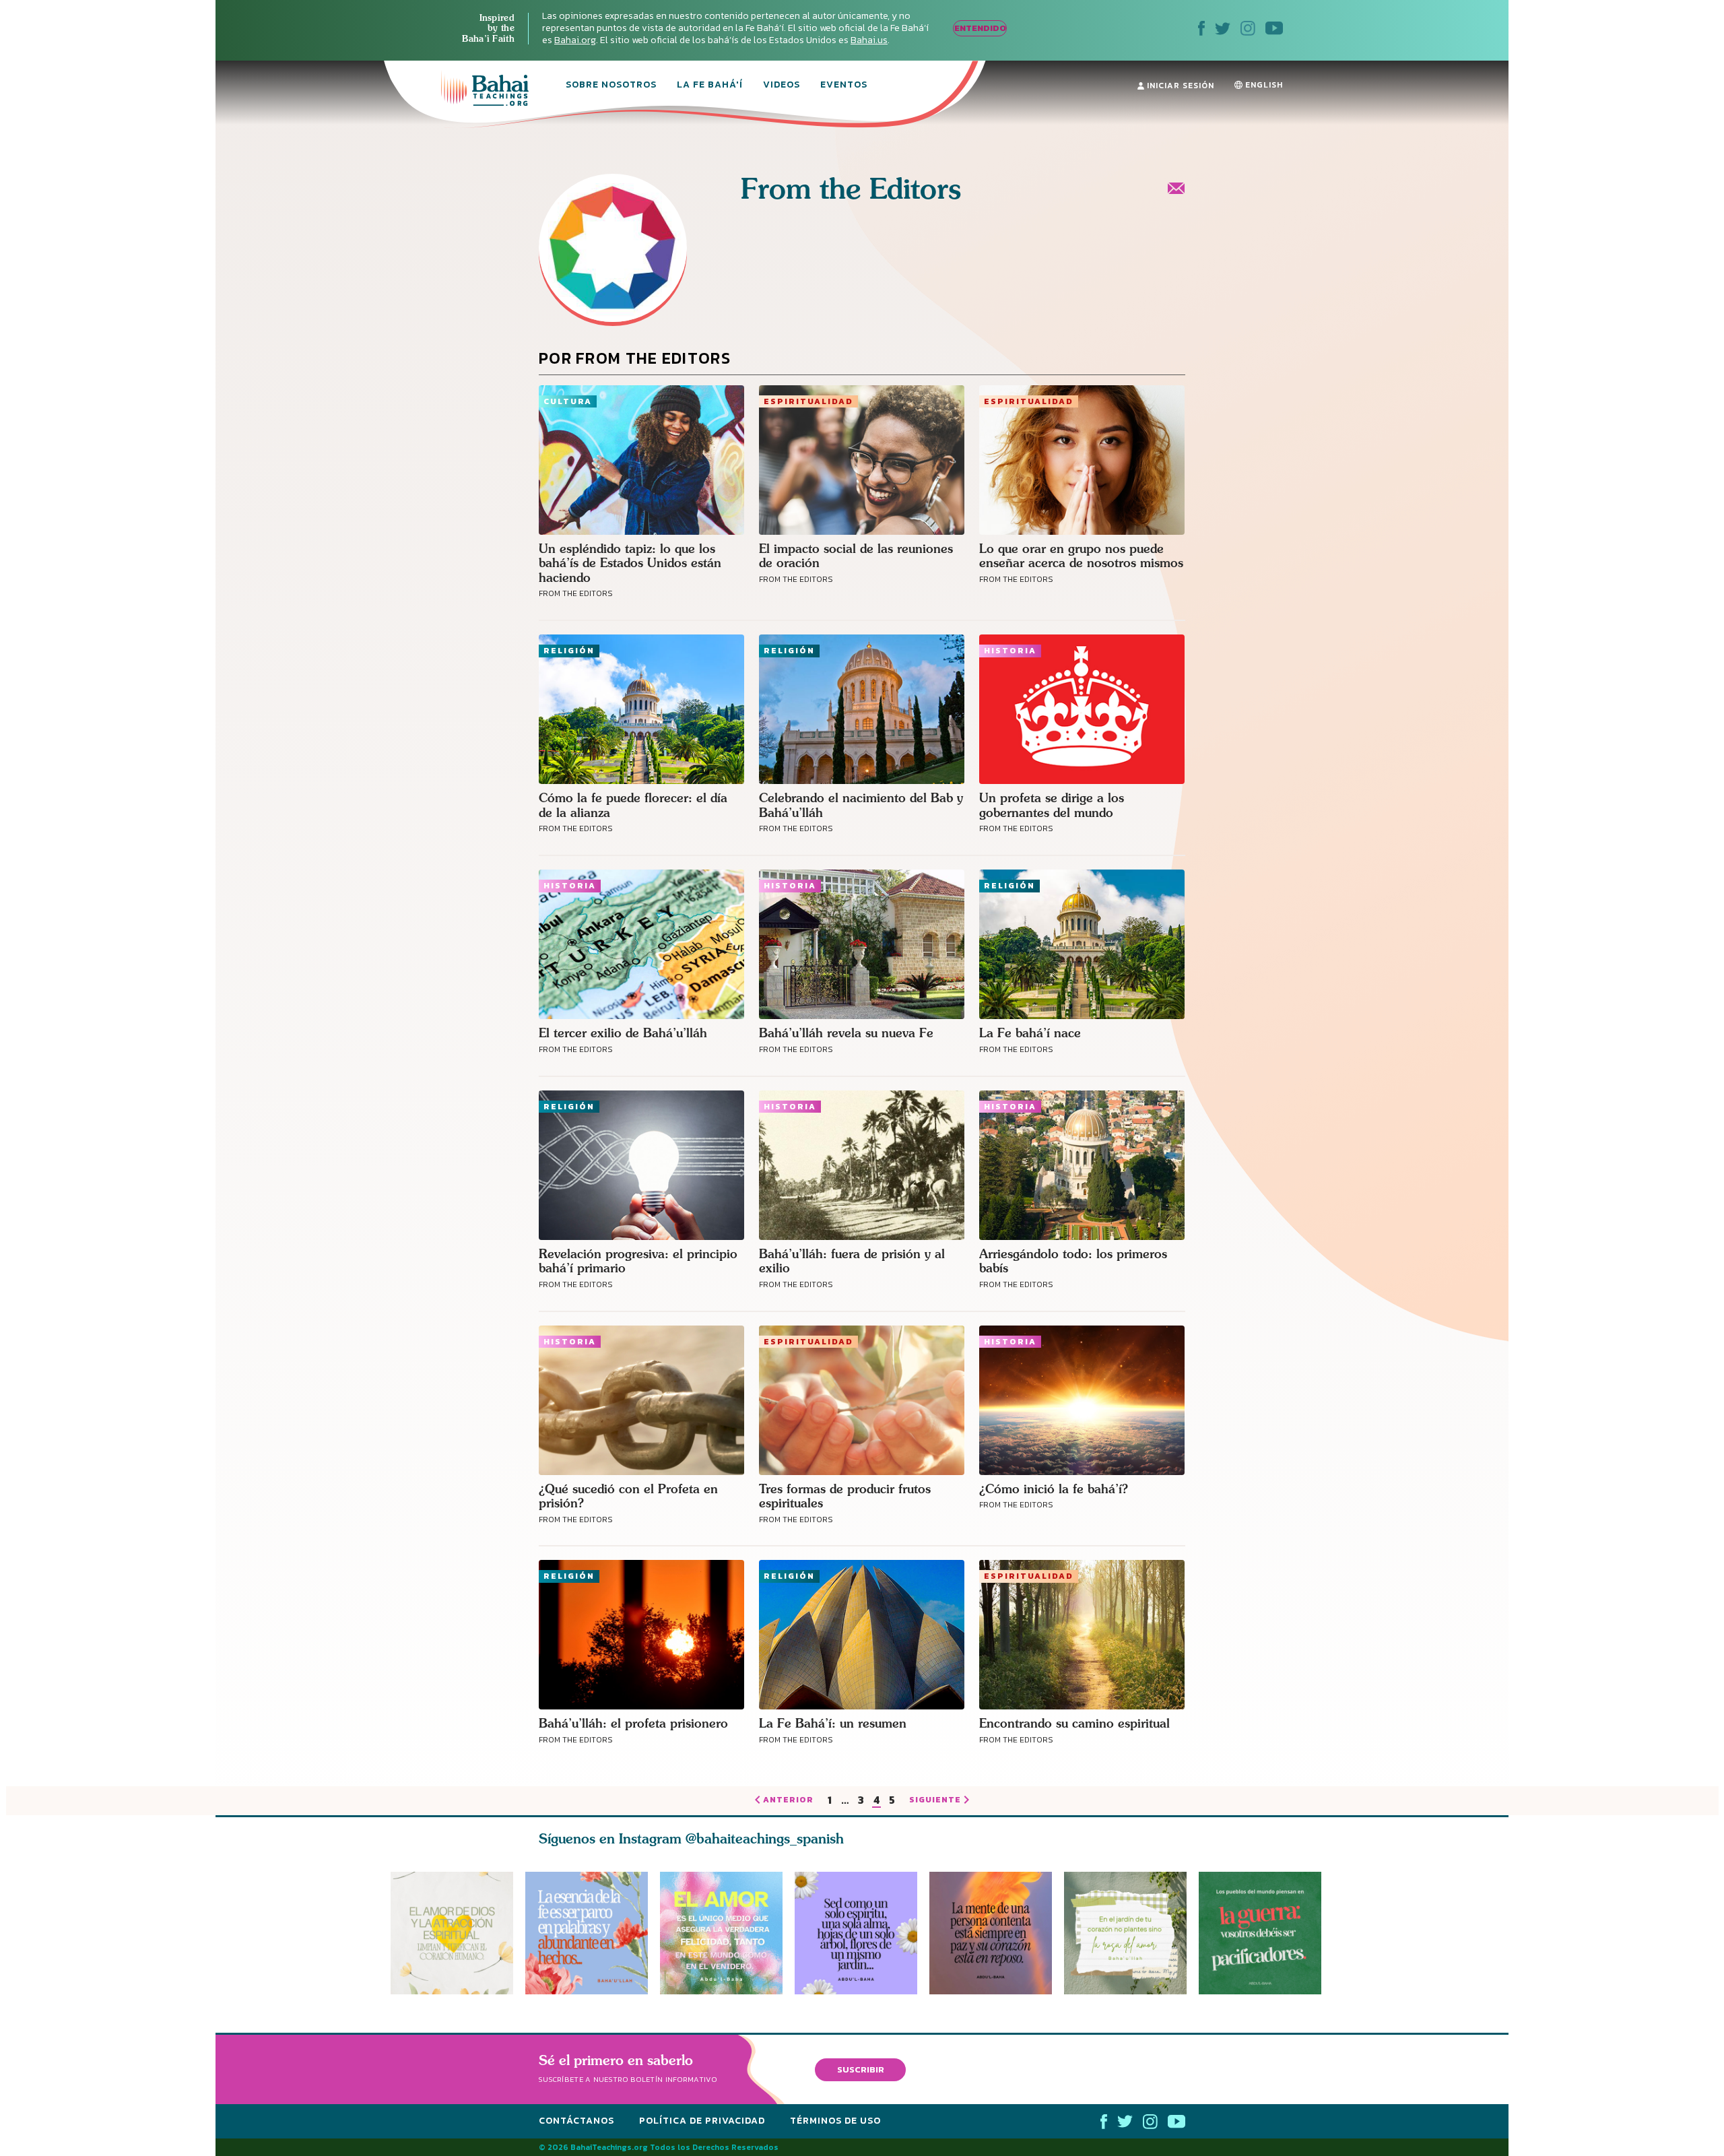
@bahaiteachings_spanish (765, 1838)
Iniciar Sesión (1179, 86)
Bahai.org (575, 40)
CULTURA (568, 401)
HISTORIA (1010, 651)
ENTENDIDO (980, 28)
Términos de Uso (835, 2121)
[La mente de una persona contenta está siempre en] (997, 1933)
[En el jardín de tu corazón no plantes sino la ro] (1131, 1933)
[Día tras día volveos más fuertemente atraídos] (862, 1933)
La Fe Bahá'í (710, 86)
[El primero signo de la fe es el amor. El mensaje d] (1266, 1933)
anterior (788, 1800)
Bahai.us (869, 40)
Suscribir (861, 2069)
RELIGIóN (569, 651)
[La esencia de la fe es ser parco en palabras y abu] (587, 1933)
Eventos (844, 86)
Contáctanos (576, 2121)
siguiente (935, 1800)
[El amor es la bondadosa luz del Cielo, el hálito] (721, 1933)
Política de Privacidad (702, 2121)
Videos (782, 86)
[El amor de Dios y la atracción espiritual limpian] (452, 1933)
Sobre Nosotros (611, 86)
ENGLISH (1263, 85)
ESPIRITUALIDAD (808, 401)
